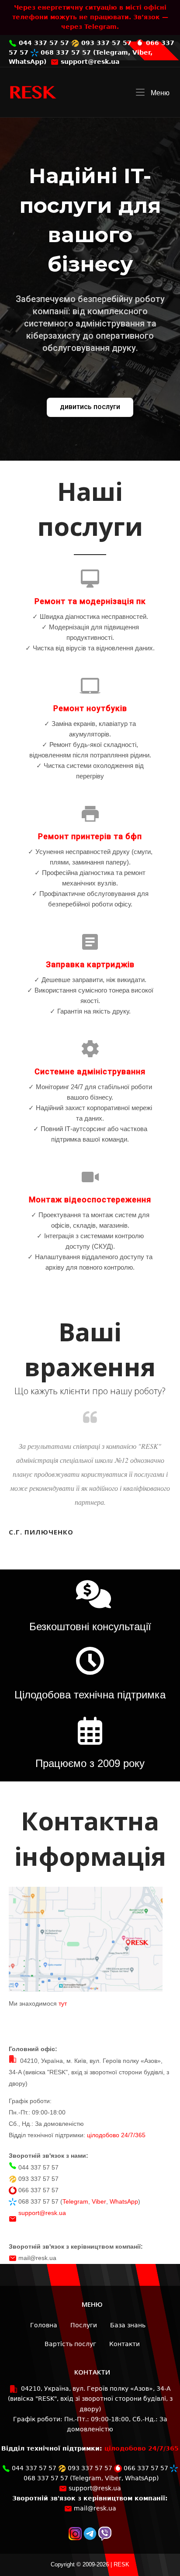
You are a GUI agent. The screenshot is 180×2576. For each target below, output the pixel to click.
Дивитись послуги (90, 407)
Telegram (112, 52)
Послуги (84, 2325)
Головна (44, 2325)
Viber (141, 52)
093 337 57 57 (105, 43)
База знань (128, 2325)
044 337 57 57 (43, 43)
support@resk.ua (89, 62)
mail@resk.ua (37, 2258)
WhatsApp (26, 62)
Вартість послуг (70, 2344)
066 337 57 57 (38, 2190)
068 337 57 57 (65, 52)
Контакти (125, 2344)
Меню (159, 93)
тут (63, 2003)
